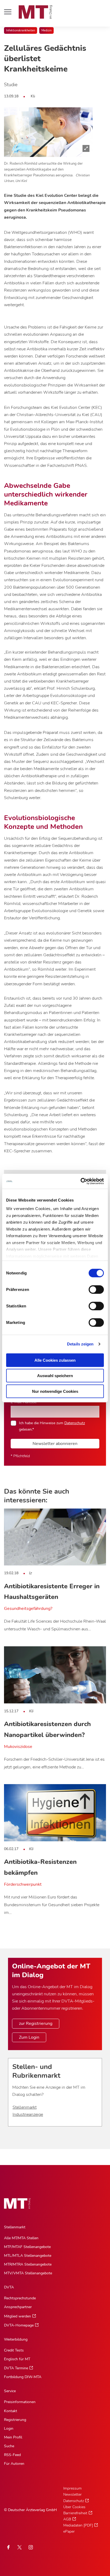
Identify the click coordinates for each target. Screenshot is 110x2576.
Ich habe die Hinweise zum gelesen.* (52, 1426)
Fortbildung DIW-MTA (23, 2377)
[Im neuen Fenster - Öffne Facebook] (8, 2547)
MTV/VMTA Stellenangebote (28, 2273)
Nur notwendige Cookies (55, 1391)
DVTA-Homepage (19, 2325)
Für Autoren (14, 2464)
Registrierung (15, 2420)
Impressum (72, 2488)
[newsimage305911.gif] (48, 132)
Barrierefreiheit (75, 2513)
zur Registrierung (36, 2024)
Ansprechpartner (18, 2307)
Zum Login (29, 2037)
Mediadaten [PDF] (78, 2525)
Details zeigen (80, 1344)
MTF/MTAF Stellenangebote (27, 2247)
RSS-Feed (12, 2455)
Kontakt (11, 2411)
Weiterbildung (16, 2339)
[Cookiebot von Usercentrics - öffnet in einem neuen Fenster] (80, 1181)
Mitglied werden (17, 2316)
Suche (9, 2446)
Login (9, 2428)
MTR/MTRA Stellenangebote (28, 2264)
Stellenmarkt (25, 2107)
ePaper (69, 2531)
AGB (67, 2519)
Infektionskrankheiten (21, 30)
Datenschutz (75, 1423)
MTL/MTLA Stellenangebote (28, 2256)
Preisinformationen (20, 2402)
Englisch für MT (17, 2359)
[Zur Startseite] (36, 12)
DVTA (9, 2287)
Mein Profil (13, 2437)
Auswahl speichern (55, 1376)
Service (10, 2391)
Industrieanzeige (28, 2114)
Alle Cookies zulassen (55, 1360)
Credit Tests (14, 2350)
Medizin (46, 30)
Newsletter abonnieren (55, 1444)
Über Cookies (74, 2507)
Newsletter (72, 2494)
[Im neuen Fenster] (19, 2547)
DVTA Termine (16, 2368)
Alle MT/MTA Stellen (21, 2238)
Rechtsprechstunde (20, 2298)
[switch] (91, 1288)
